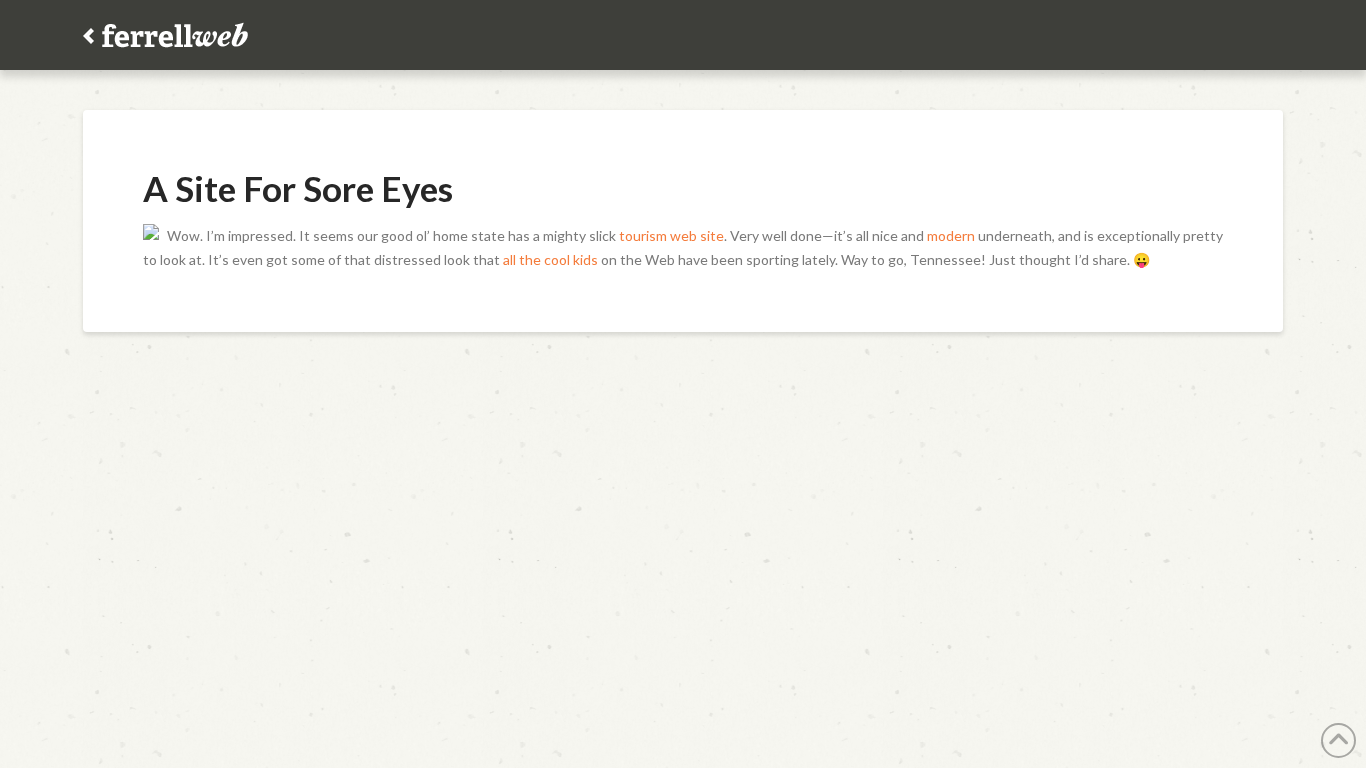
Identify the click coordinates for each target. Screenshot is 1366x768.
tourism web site (671, 235)
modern (951, 235)
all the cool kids (550, 259)
